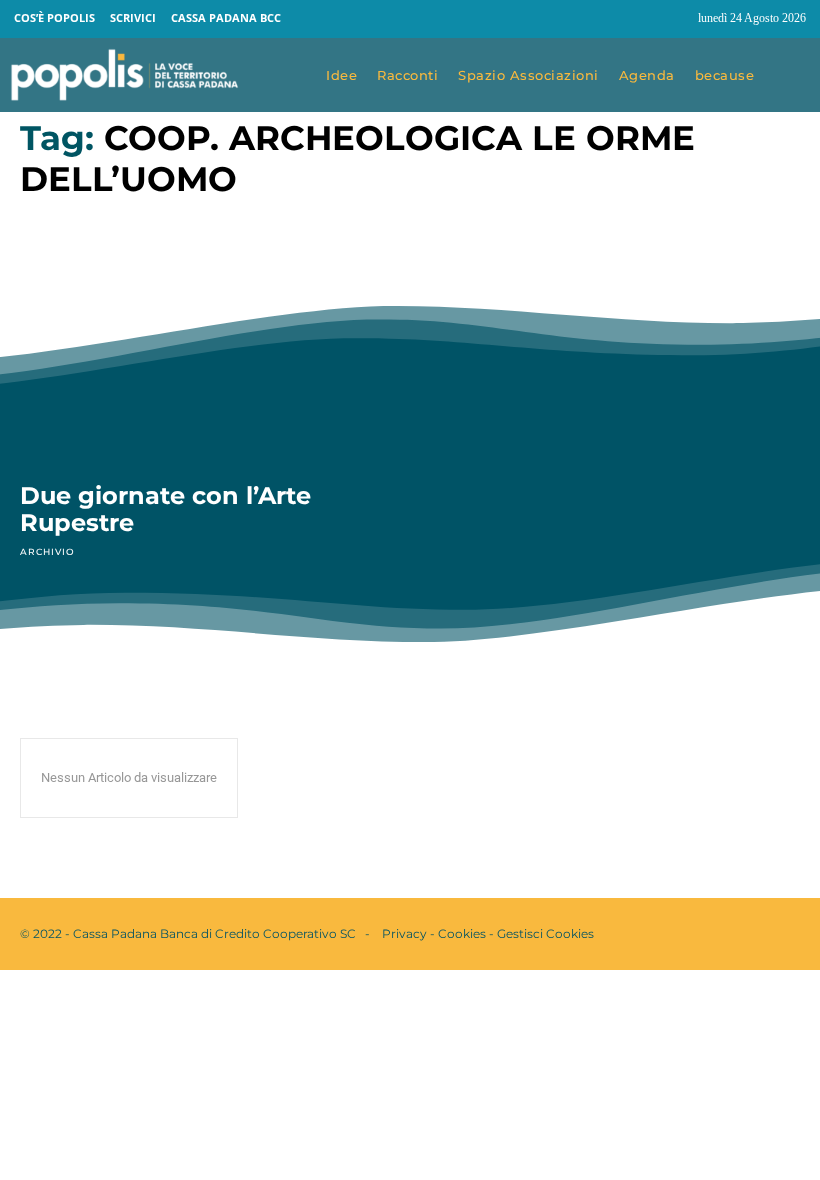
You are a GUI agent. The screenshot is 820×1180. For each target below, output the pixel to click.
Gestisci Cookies (545, 933)
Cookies (462, 933)
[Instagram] (674, 19)
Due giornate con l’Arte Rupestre (165, 509)
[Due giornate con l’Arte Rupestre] (205, 351)
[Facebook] (636, 19)
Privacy (404, 933)
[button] (792, 76)
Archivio (47, 551)
